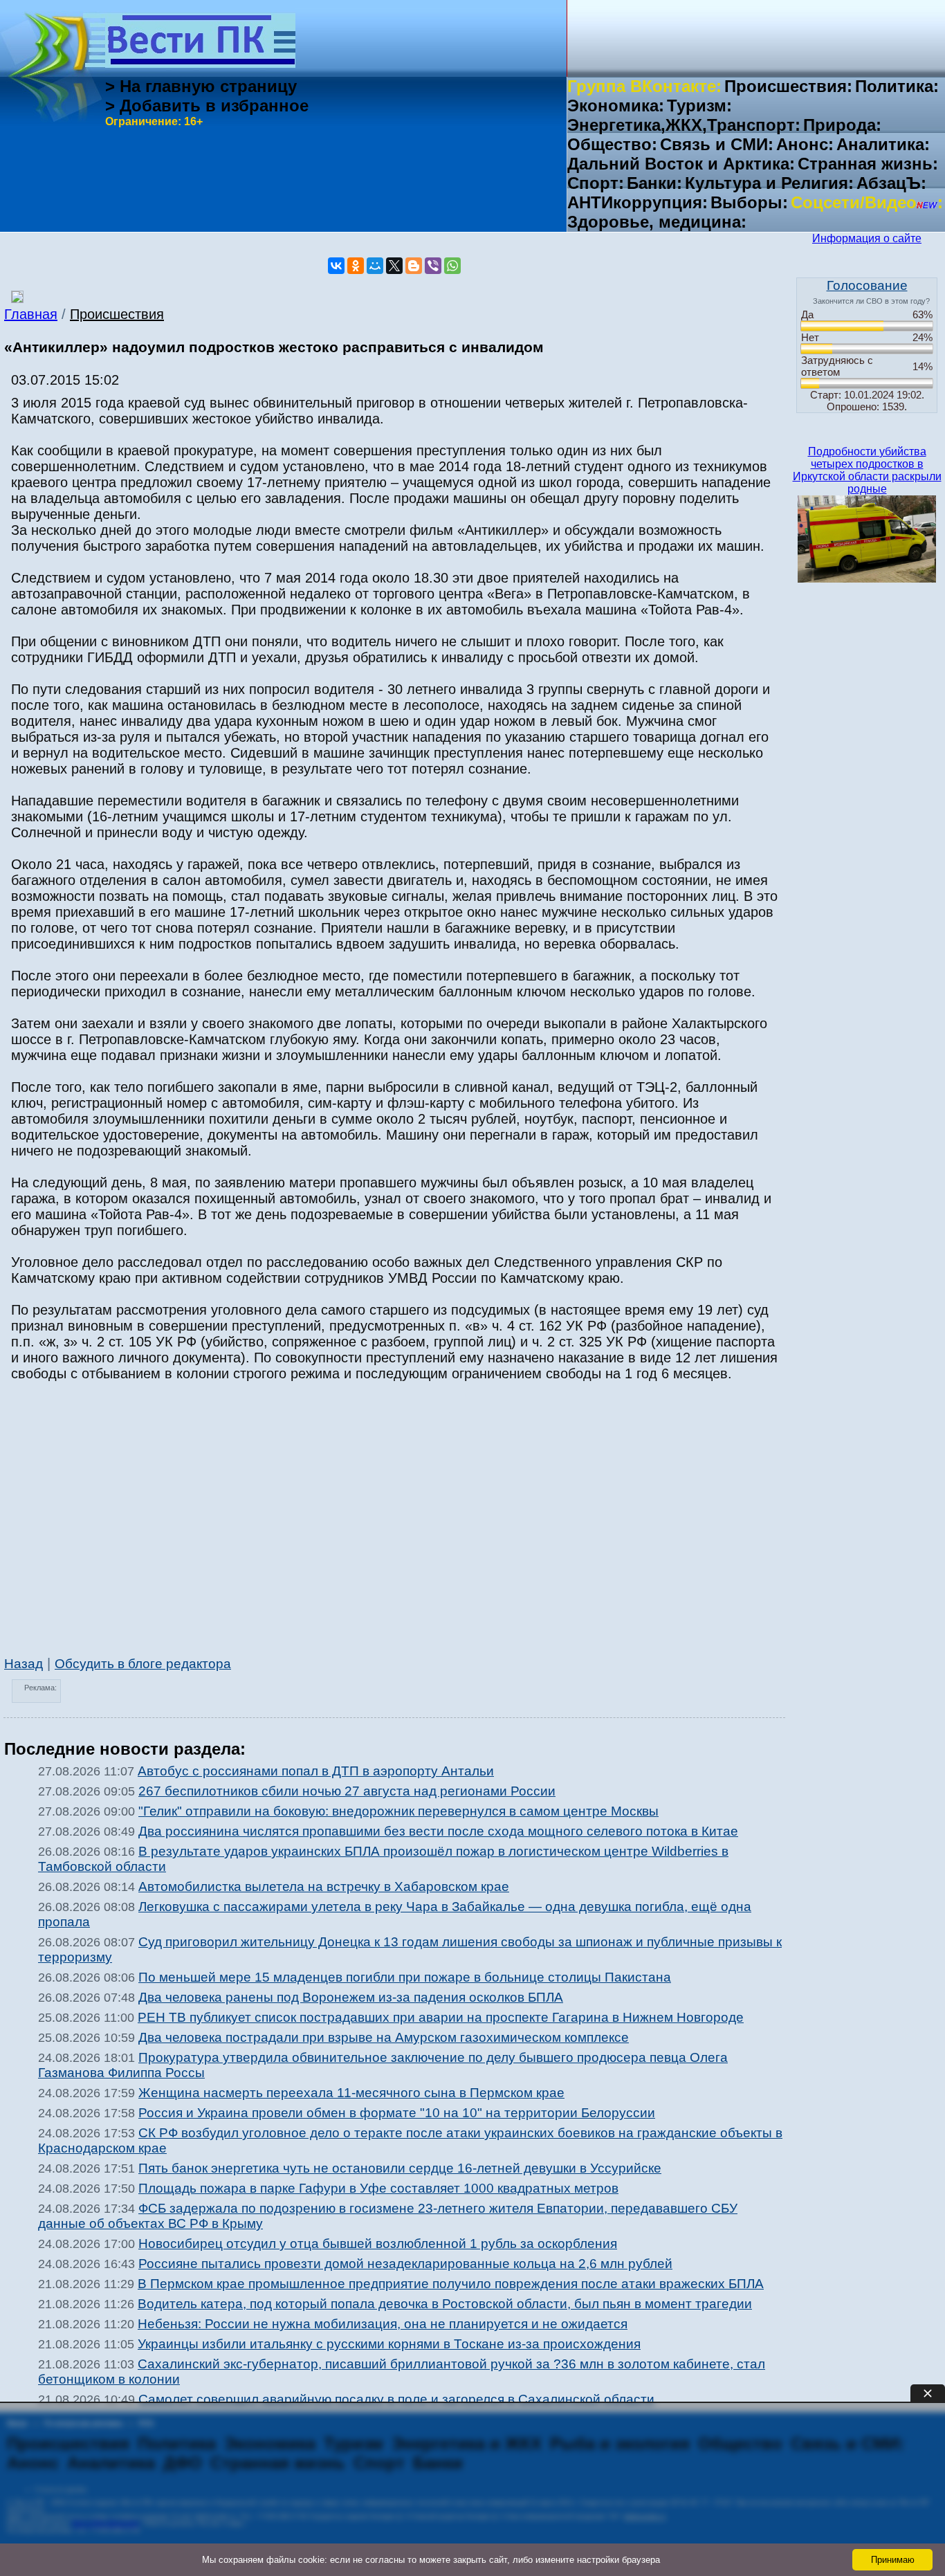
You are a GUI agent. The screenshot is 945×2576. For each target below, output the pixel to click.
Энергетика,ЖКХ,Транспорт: (684, 125)
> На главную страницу (201, 86)
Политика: (897, 86)
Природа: (842, 125)
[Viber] (433, 266)
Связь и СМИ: (717, 144)
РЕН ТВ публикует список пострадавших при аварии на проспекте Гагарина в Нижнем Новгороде (441, 2017)
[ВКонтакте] (336, 266)
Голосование (867, 285)
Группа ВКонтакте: (644, 86)
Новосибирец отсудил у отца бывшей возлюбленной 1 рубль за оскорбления (378, 2244)
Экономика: (616, 106)
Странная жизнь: (868, 164)
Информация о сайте (867, 238)
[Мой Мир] (375, 266)
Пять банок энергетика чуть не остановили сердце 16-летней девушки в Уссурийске (400, 2168)
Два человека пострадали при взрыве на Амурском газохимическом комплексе (384, 2037)
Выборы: (749, 202)
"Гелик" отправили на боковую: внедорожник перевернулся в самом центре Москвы (398, 1811)
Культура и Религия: (769, 183)
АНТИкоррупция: (637, 202)
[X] (394, 266)
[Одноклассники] (356, 266)
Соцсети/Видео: (867, 202)
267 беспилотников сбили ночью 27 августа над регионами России (347, 1791)
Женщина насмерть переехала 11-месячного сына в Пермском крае (351, 2093)
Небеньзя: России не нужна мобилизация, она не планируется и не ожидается (383, 2324)
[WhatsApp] (452, 266)
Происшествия (117, 314)
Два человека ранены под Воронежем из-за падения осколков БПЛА (351, 1997)
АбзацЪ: (891, 183)
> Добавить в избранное (207, 106)
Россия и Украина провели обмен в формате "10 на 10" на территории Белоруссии (397, 2113)
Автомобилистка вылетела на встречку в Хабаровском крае (324, 1887)
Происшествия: (788, 86)
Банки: (654, 183)
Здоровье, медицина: (657, 222)
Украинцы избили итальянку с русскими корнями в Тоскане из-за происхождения (389, 2344)
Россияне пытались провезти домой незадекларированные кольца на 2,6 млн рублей (405, 2264)
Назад (24, 1664)
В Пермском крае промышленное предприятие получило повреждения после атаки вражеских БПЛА (451, 2284)
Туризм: (699, 106)
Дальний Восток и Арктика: (681, 164)
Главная (31, 314)
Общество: (612, 144)
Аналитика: (883, 144)
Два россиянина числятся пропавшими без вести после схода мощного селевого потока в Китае (438, 1831)
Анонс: (805, 144)
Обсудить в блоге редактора (143, 1664)
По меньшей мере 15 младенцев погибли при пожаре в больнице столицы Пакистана (405, 1977)
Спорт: (596, 183)
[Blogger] (414, 266)
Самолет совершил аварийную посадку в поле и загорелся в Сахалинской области (396, 2399)
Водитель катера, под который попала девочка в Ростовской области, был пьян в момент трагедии (445, 2304)
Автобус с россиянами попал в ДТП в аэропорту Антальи (316, 1771)
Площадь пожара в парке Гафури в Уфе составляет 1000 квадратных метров (378, 2188)
